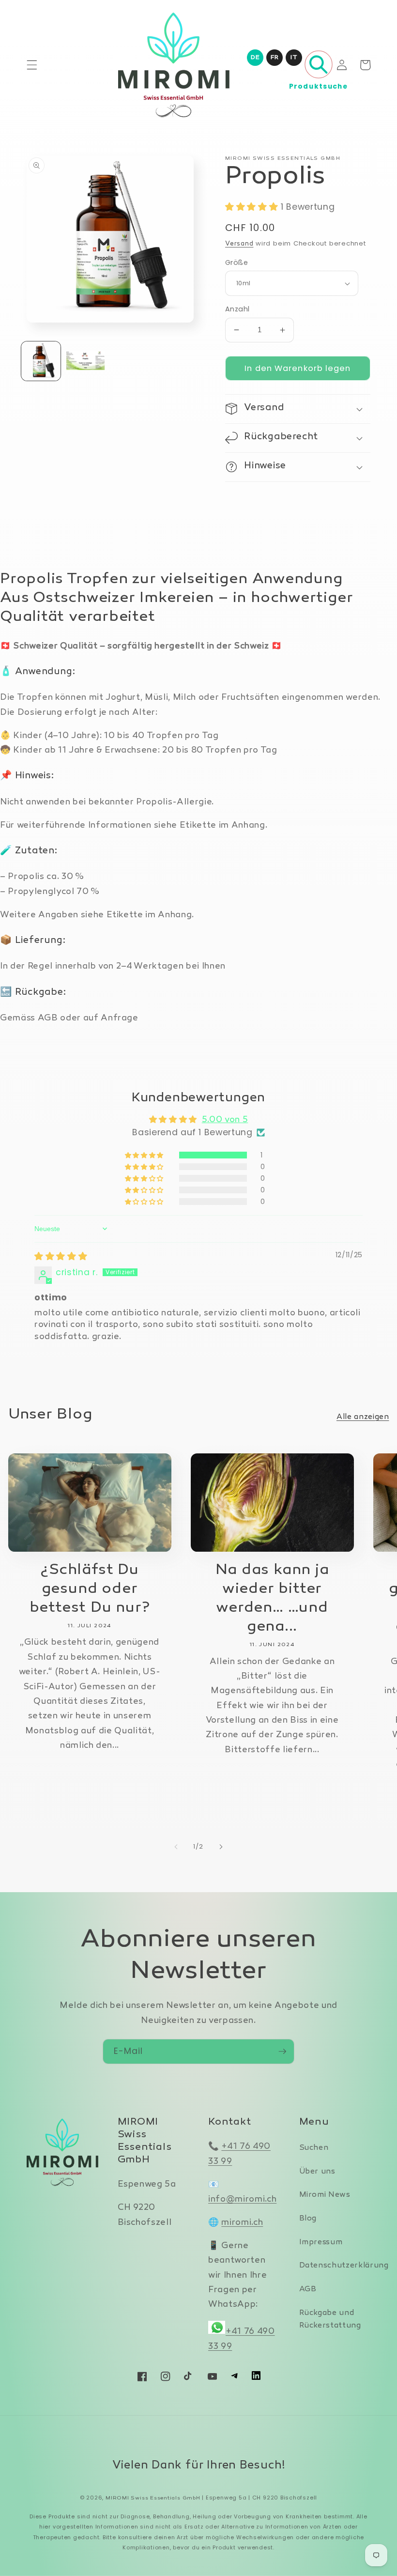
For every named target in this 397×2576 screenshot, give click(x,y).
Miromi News (325, 2195)
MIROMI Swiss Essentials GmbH (153, 2498)
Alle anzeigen (363, 1417)
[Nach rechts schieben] (221, 1847)
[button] (32, 65)
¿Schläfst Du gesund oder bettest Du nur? (90, 1589)
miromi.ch (242, 2223)
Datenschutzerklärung (344, 2266)
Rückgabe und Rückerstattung (330, 2320)
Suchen (314, 2148)
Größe (237, 262)
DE (255, 58)
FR (275, 58)
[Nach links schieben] (176, 1847)
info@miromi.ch (242, 2199)
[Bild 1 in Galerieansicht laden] (41, 361)
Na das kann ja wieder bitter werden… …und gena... (272, 1599)
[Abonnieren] (282, 2052)
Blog (308, 2219)
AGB (308, 2290)
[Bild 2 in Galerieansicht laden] (85, 361)
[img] (61, 1256)
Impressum (321, 2243)
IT (294, 58)
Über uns (317, 2172)
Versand (239, 244)
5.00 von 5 (225, 1120)
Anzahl (237, 309)
